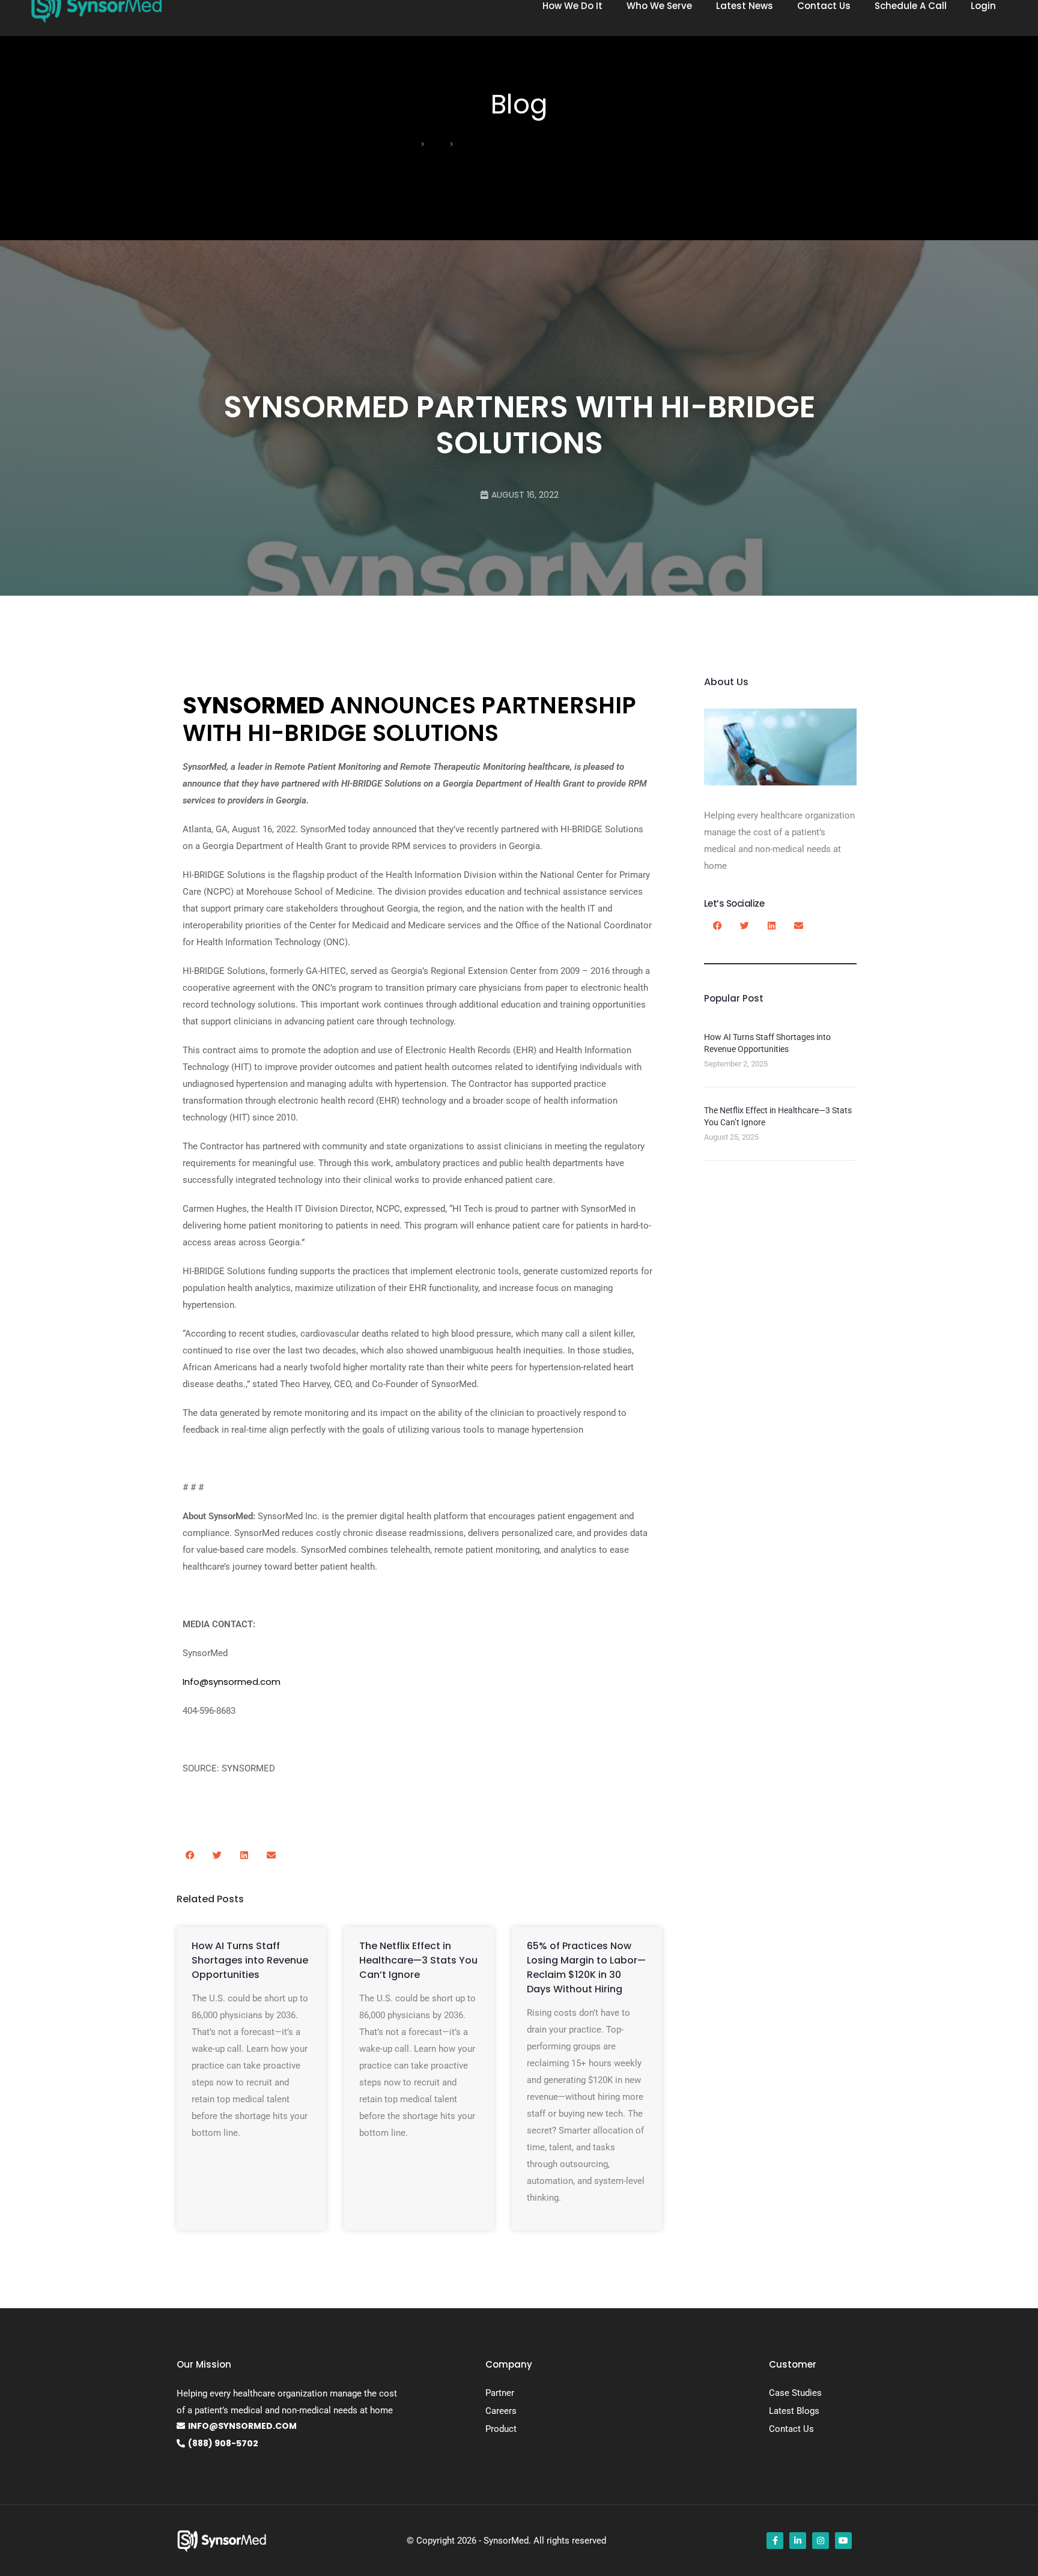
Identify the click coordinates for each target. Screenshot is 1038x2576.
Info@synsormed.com (232, 1682)
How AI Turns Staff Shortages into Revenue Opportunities (250, 1960)
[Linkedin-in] (798, 2541)
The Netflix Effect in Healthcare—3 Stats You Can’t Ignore (418, 1960)
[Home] (413, 144)
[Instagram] (821, 2541)
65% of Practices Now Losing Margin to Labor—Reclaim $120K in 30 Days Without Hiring (586, 1967)
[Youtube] (843, 2541)
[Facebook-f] (775, 2541)
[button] (190, 1855)
